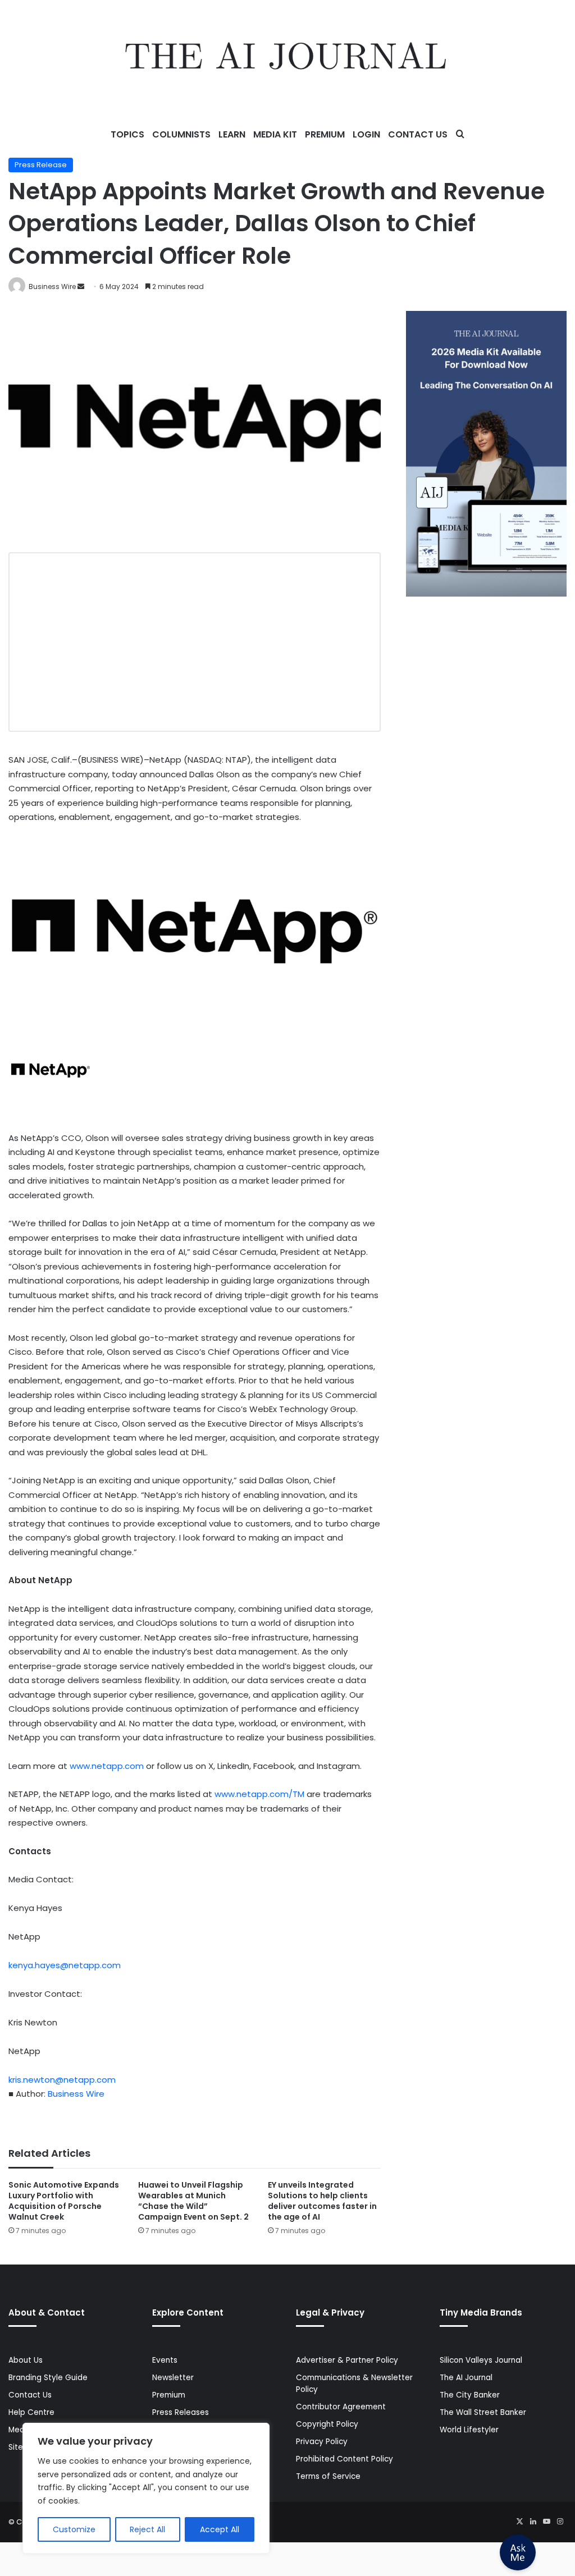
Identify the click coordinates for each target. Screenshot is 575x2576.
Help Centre (31, 2412)
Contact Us (418, 134)
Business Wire (52, 287)
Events (165, 2360)
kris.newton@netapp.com (62, 2080)
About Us (26, 2360)
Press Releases (181, 2412)
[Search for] (460, 135)
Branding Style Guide (48, 2378)
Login (366, 134)
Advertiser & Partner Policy (347, 2360)
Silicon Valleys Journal (481, 2360)
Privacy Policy (322, 2442)
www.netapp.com (107, 1766)
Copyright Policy (327, 2424)
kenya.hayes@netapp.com (65, 1965)
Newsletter (173, 2378)
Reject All (147, 2529)
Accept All (220, 2529)
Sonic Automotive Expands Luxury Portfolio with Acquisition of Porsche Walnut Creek (64, 2201)
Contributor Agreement (341, 2407)
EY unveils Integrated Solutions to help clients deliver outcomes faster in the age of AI (322, 2201)
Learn (232, 134)
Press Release (41, 165)
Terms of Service (328, 2476)
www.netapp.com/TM (259, 1794)
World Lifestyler (469, 2430)
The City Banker (470, 2395)
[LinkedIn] (533, 2522)
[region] (146, 2488)
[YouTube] (546, 2522)
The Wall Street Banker (483, 2412)
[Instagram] (560, 2522)
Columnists (181, 134)
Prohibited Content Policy (344, 2459)
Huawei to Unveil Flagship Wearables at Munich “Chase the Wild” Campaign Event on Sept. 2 (193, 2201)
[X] (519, 2522)
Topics (127, 134)
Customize (74, 2529)
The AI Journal (466, 2378)
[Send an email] (81, 287)
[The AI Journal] (287, 59)
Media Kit (275, 134)
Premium (325, 134)
